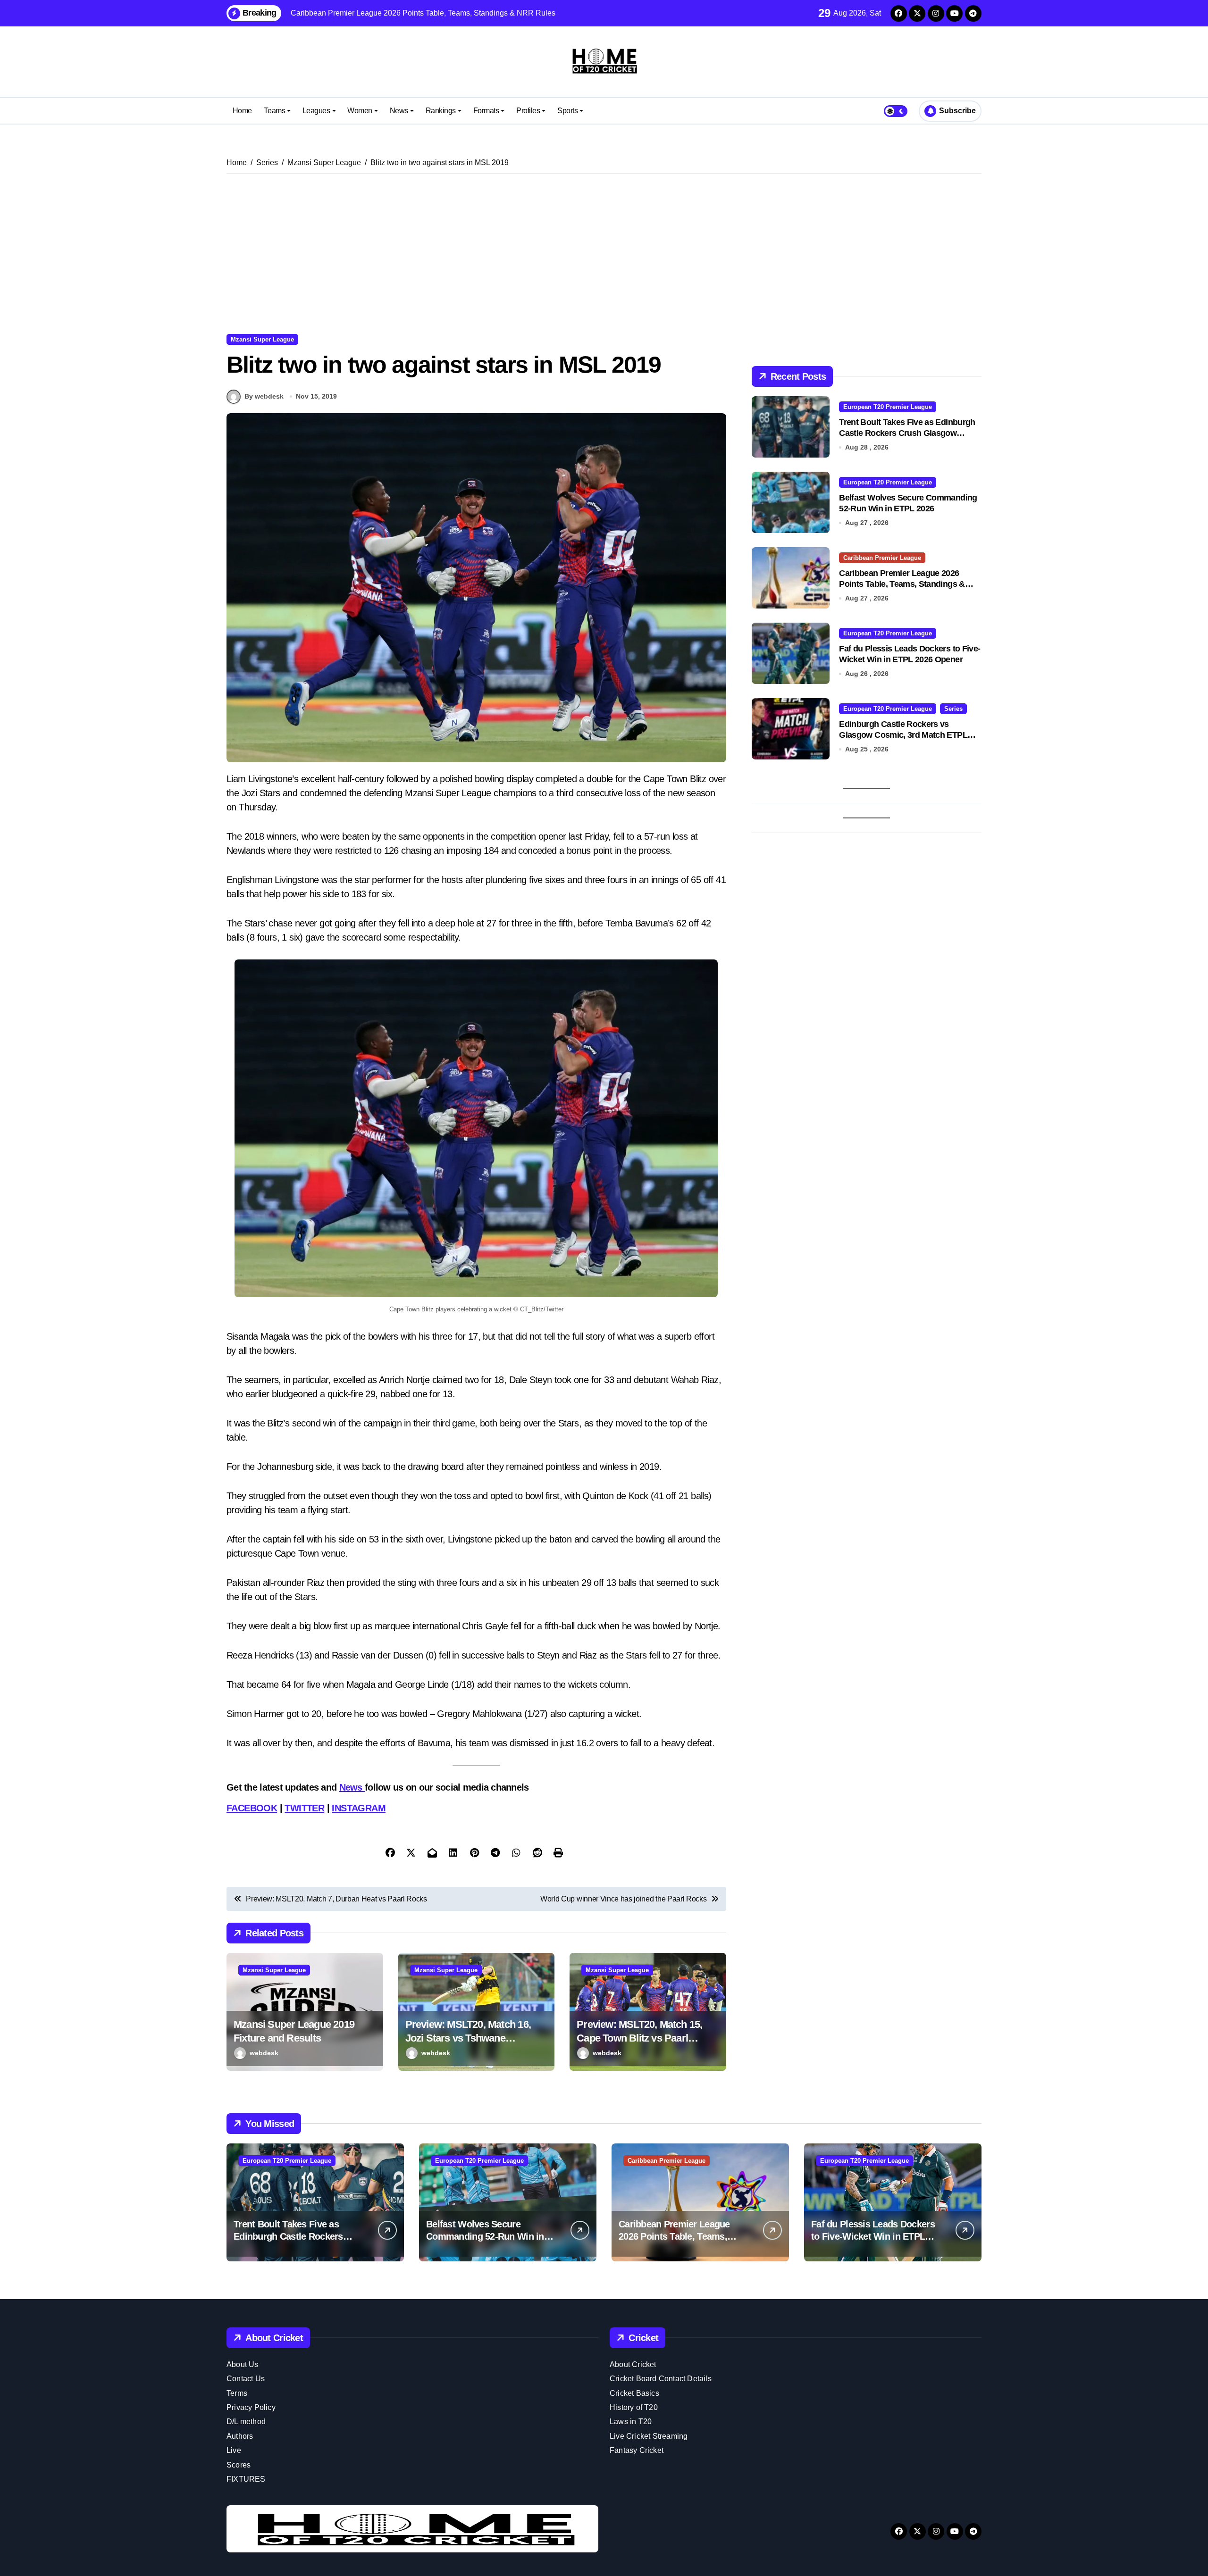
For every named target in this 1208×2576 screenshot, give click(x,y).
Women (360, 111)
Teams (274, 111)
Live (234, 2450)
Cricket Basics (634, 2393)
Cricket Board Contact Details (661, 2379)
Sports (567, 111)
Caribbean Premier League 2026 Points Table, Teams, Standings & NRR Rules (902, 584)
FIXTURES (246, 2479)
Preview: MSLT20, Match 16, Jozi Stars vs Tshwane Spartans (468, 2038)
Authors (240, 2436)
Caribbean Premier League (882, 558)
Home (242, 111)
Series (953, 709)
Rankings (441, 111)
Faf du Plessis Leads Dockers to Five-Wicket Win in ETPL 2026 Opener (873, 2236)
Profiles (528, 111)
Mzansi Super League (262, 339)
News (399, 111)
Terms (237, 2393)
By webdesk (264, 396)
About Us (243, 2364)
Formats (486, 111)
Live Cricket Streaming (649, 2436)
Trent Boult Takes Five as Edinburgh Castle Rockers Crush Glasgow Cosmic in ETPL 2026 (907, 433)
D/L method (246, 2422)
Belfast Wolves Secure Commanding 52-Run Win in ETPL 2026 (485, 2236)
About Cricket (633, 2364)
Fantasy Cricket (637, 2450)
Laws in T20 (631, 2422)
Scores (239, 2465)
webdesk (264, 2053)
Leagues (316, 111)
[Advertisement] (604, 254)
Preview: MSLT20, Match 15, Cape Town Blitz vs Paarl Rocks (639, 2038)
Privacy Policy (251, 2407)
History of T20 (634, 2407)
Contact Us (246, 2379)
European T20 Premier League (888, 407)
